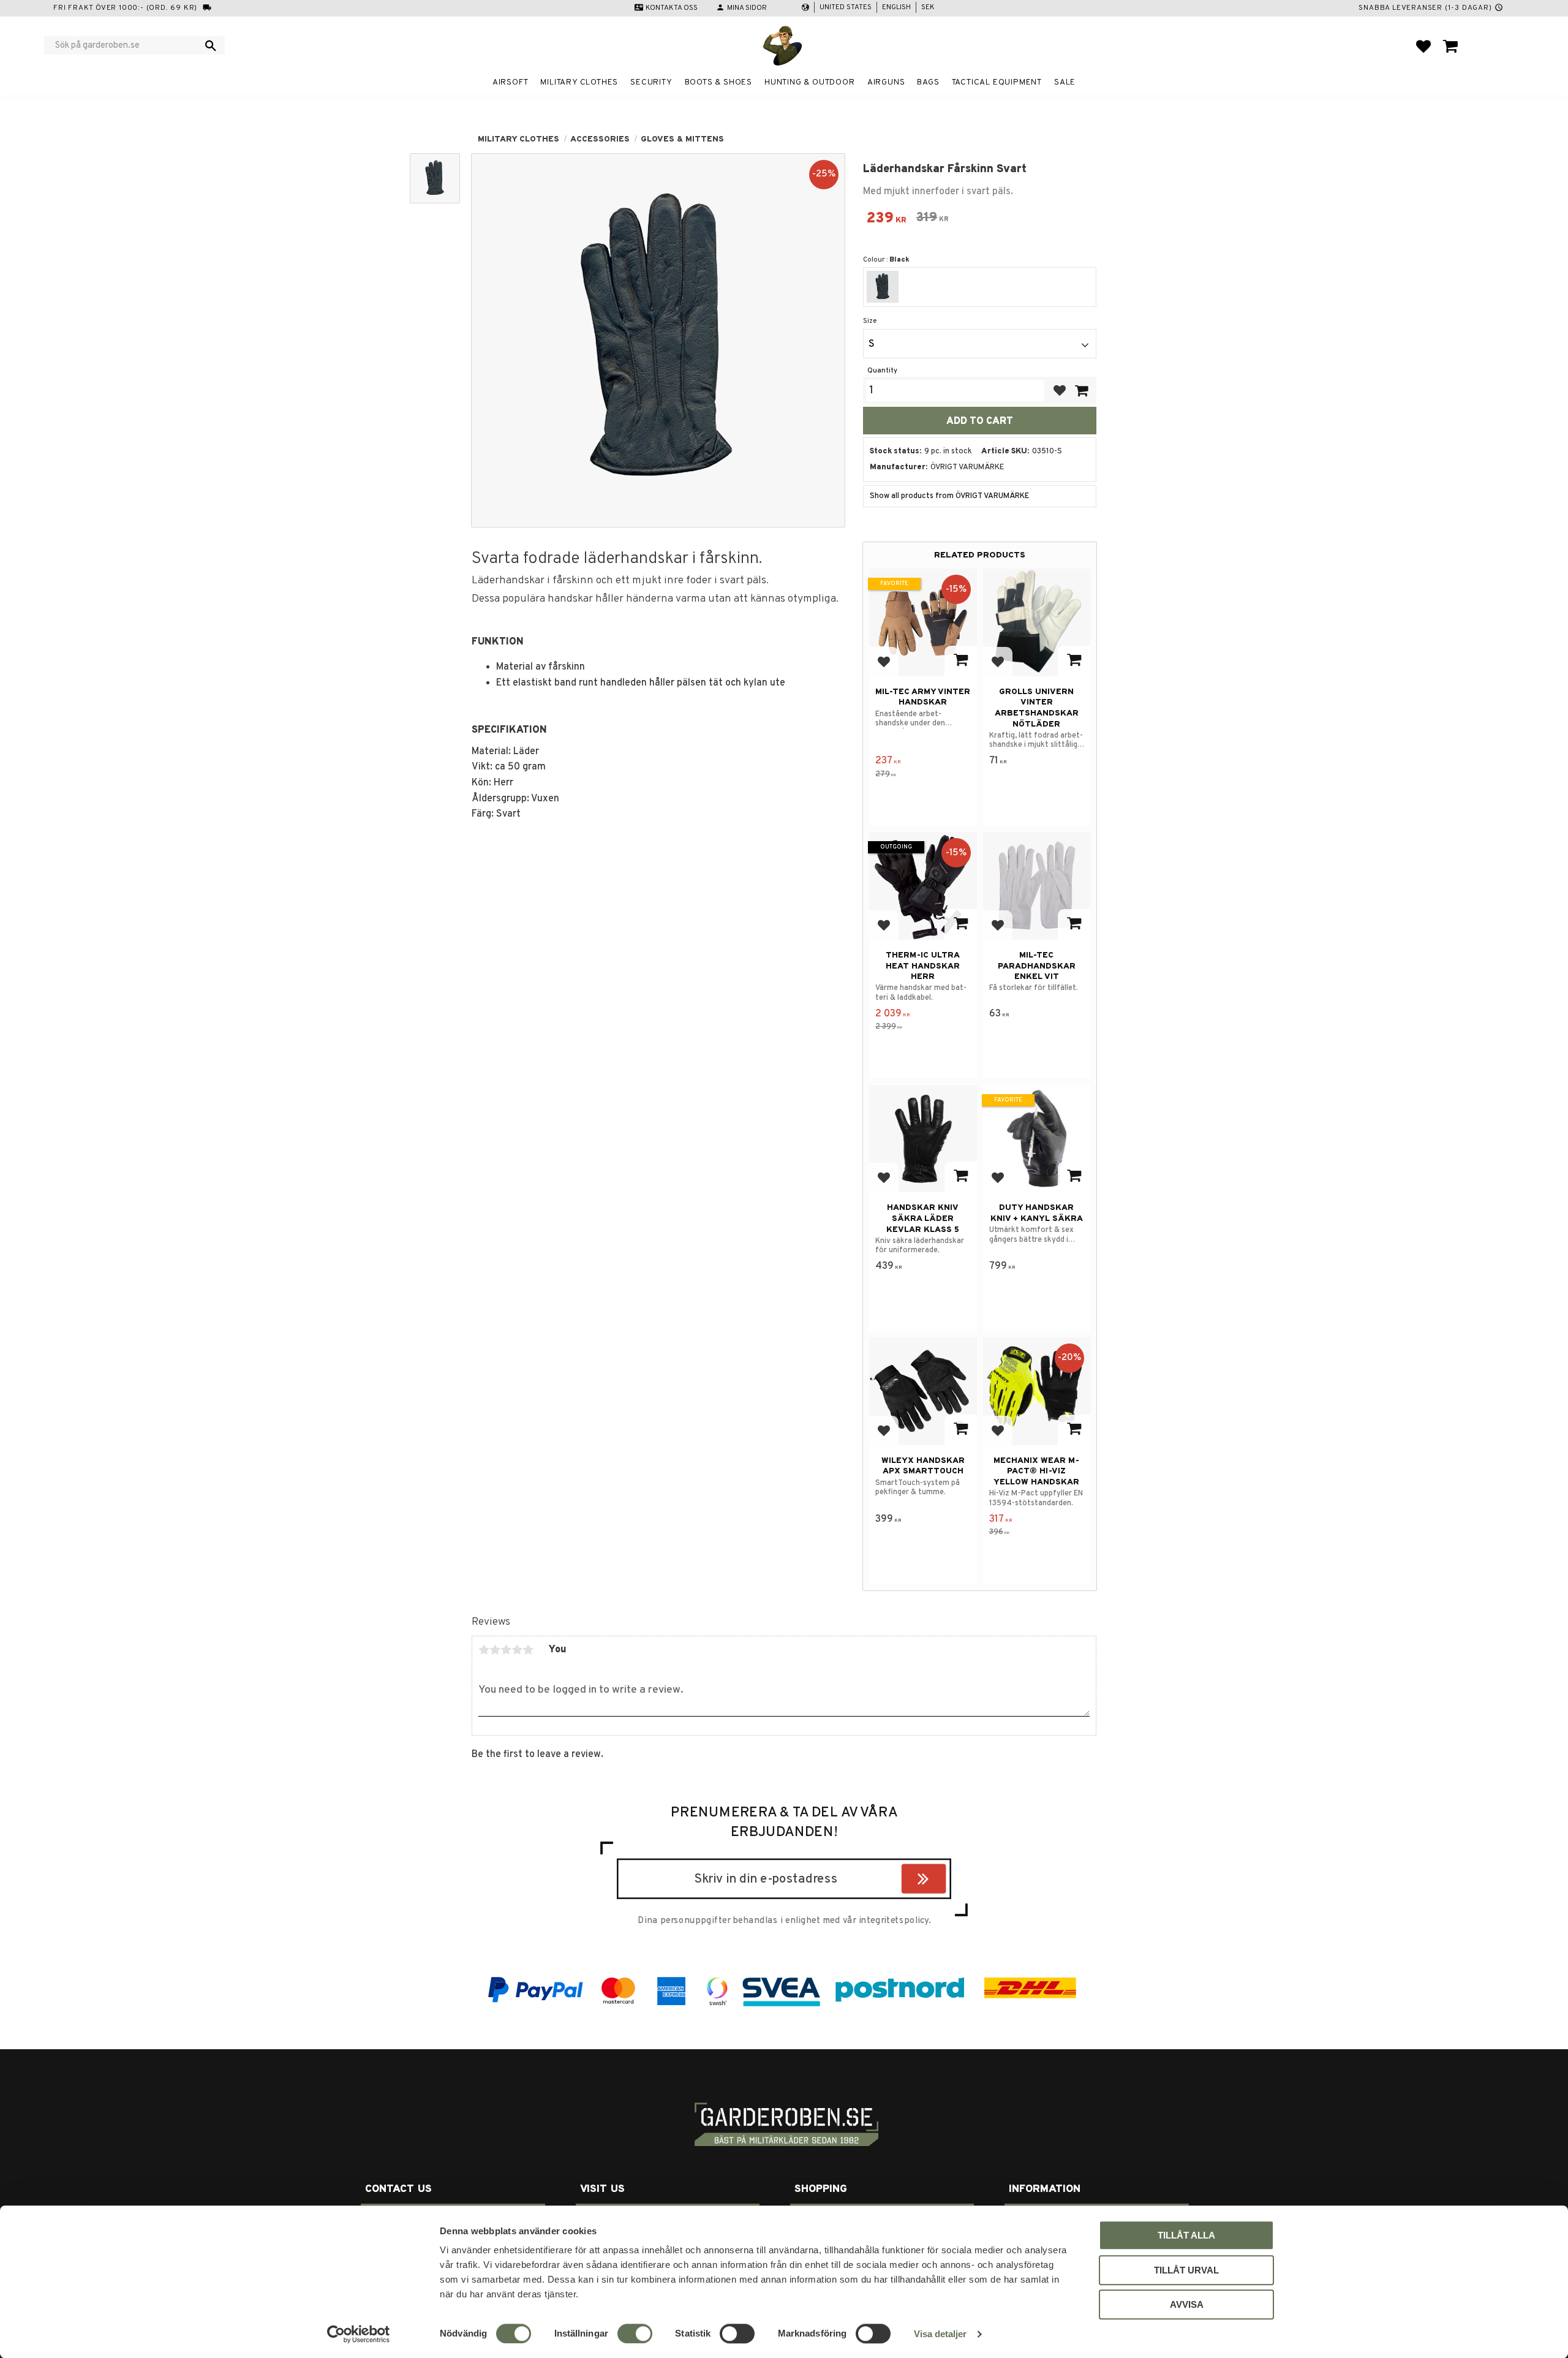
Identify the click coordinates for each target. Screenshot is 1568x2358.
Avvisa (1187, 2304)
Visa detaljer (940, 2334)
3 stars (506, 1650)
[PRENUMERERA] (943, 1881)
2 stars (495, 1650)
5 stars (528, 1650)
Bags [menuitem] (928, 82)
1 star (484, 1650)
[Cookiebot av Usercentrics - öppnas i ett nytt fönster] (359, 2334)
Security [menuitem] (651, 82)
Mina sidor (747, 8)
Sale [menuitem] (1065, 82)
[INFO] (961, 661)
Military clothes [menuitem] (579, 82)
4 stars (517, 1650)
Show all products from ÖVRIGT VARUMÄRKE (949, 496)
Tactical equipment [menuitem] (997, 82)
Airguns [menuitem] (886, 82)
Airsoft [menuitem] (511, 82)
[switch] (635, 2333)
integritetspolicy (894, 1921)
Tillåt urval (1186, 2270)
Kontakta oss (672, 8)
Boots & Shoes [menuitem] (718, 82)
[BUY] (1081, 391)
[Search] (211, 45)
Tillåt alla (1186, 2235)
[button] (1423, 46)
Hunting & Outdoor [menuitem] (810, 82)
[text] (886, 220)
